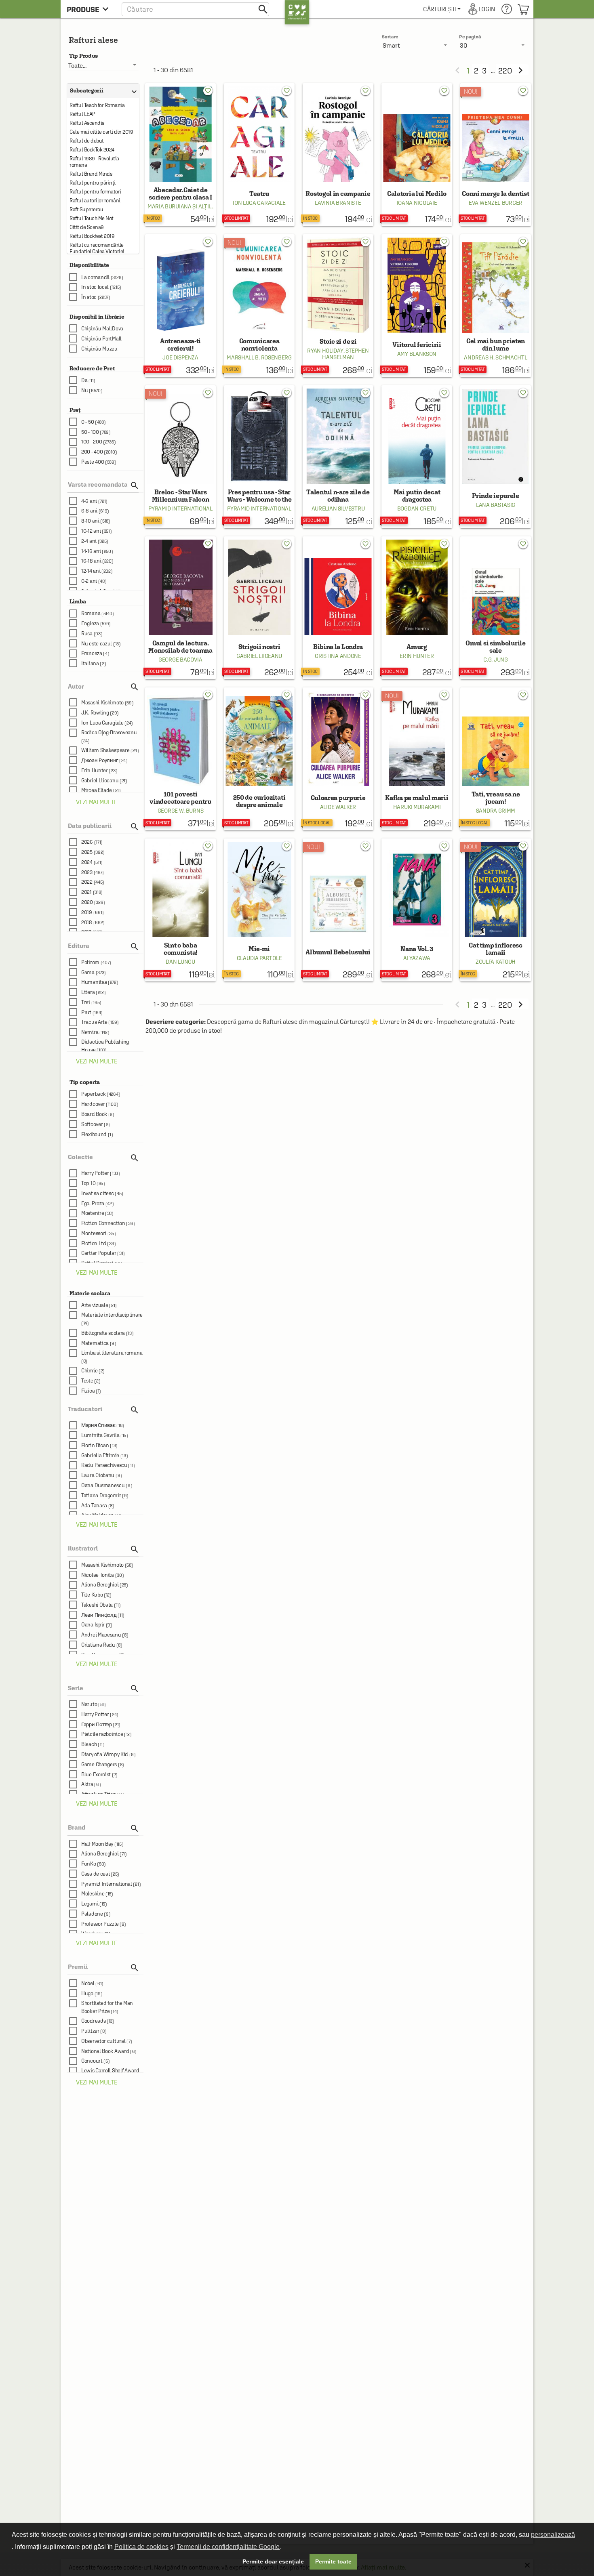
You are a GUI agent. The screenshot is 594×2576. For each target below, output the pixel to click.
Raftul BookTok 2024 (92, 150)
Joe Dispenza (180, 357)
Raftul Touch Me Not (92, 218)
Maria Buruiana (170, 206)
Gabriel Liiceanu (259, 656)
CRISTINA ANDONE (338, 656)
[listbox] (493, 45)
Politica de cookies (141, 2547)
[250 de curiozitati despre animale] (259, 759)
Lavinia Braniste (338, 203)
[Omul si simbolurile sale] (496, 608)
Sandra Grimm (496, 811)
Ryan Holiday (325, 351)
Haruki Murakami (417, 807)
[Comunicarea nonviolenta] (259, 306)
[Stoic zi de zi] (338, 306)
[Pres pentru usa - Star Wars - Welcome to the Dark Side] (259, 457)
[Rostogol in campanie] (338, 155)
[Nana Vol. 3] (417, 910)
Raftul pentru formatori (95, 192)
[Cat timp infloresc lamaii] (496, 910)
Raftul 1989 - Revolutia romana (94, 162)
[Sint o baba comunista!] (180, 910)
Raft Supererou (86, 209)
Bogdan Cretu (417, 508)
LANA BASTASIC (496, 505)
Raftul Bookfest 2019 (92, 236)
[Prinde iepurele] (496, 457)
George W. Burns (181, 811)
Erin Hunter (417, 656)
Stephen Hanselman (345, 354)
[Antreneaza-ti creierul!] (180, 306)
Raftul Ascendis (87, 123)
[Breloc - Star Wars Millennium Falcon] (180, 457)
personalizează (553, 2535)
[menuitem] (442, 9)
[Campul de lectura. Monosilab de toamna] (180, 608)
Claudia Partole (259, 958)
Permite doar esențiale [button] (273, 2561)
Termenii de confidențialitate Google (228, 2547)
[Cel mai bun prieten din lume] (496, 306)
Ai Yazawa (417, 958)
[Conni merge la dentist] (496, 155)
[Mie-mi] (259, 910)
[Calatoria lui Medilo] (417, 155)
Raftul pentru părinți (93, 183)
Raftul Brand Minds (91, 174)
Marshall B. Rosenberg (259, 357)
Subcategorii (101, 91)
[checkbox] (106, 277)
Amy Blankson (417, 354)
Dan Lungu (180, 962)
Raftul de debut (87, 141)
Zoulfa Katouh (496, 962)
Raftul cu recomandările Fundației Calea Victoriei (97, 248)
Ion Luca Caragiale (259, 203)
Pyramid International (180, 508)
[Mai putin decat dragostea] (417, 457)
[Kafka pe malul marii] (417, 759)
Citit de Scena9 (87, 227)
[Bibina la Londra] (338, 608)
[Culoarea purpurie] (338, 759)
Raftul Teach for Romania (97, 105)
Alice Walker (338, 807)
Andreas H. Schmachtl (495, 357)
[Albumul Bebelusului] (338, 910)
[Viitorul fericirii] (417, 306)
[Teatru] (259, 155)
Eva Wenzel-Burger (496, 203)
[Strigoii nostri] (259, 608)
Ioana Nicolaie (417, 203)
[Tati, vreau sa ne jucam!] (496, 759)
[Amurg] (417, 608)
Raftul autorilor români (95, 201)
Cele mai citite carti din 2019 (101, 132)
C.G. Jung (495, 660)
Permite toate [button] (333, 2561)
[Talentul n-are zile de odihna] (338, 457)
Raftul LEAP (82, 114)
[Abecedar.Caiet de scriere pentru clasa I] (180, 155)
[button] (195, 9)
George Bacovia (180, 660)
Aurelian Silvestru (338, 508)
